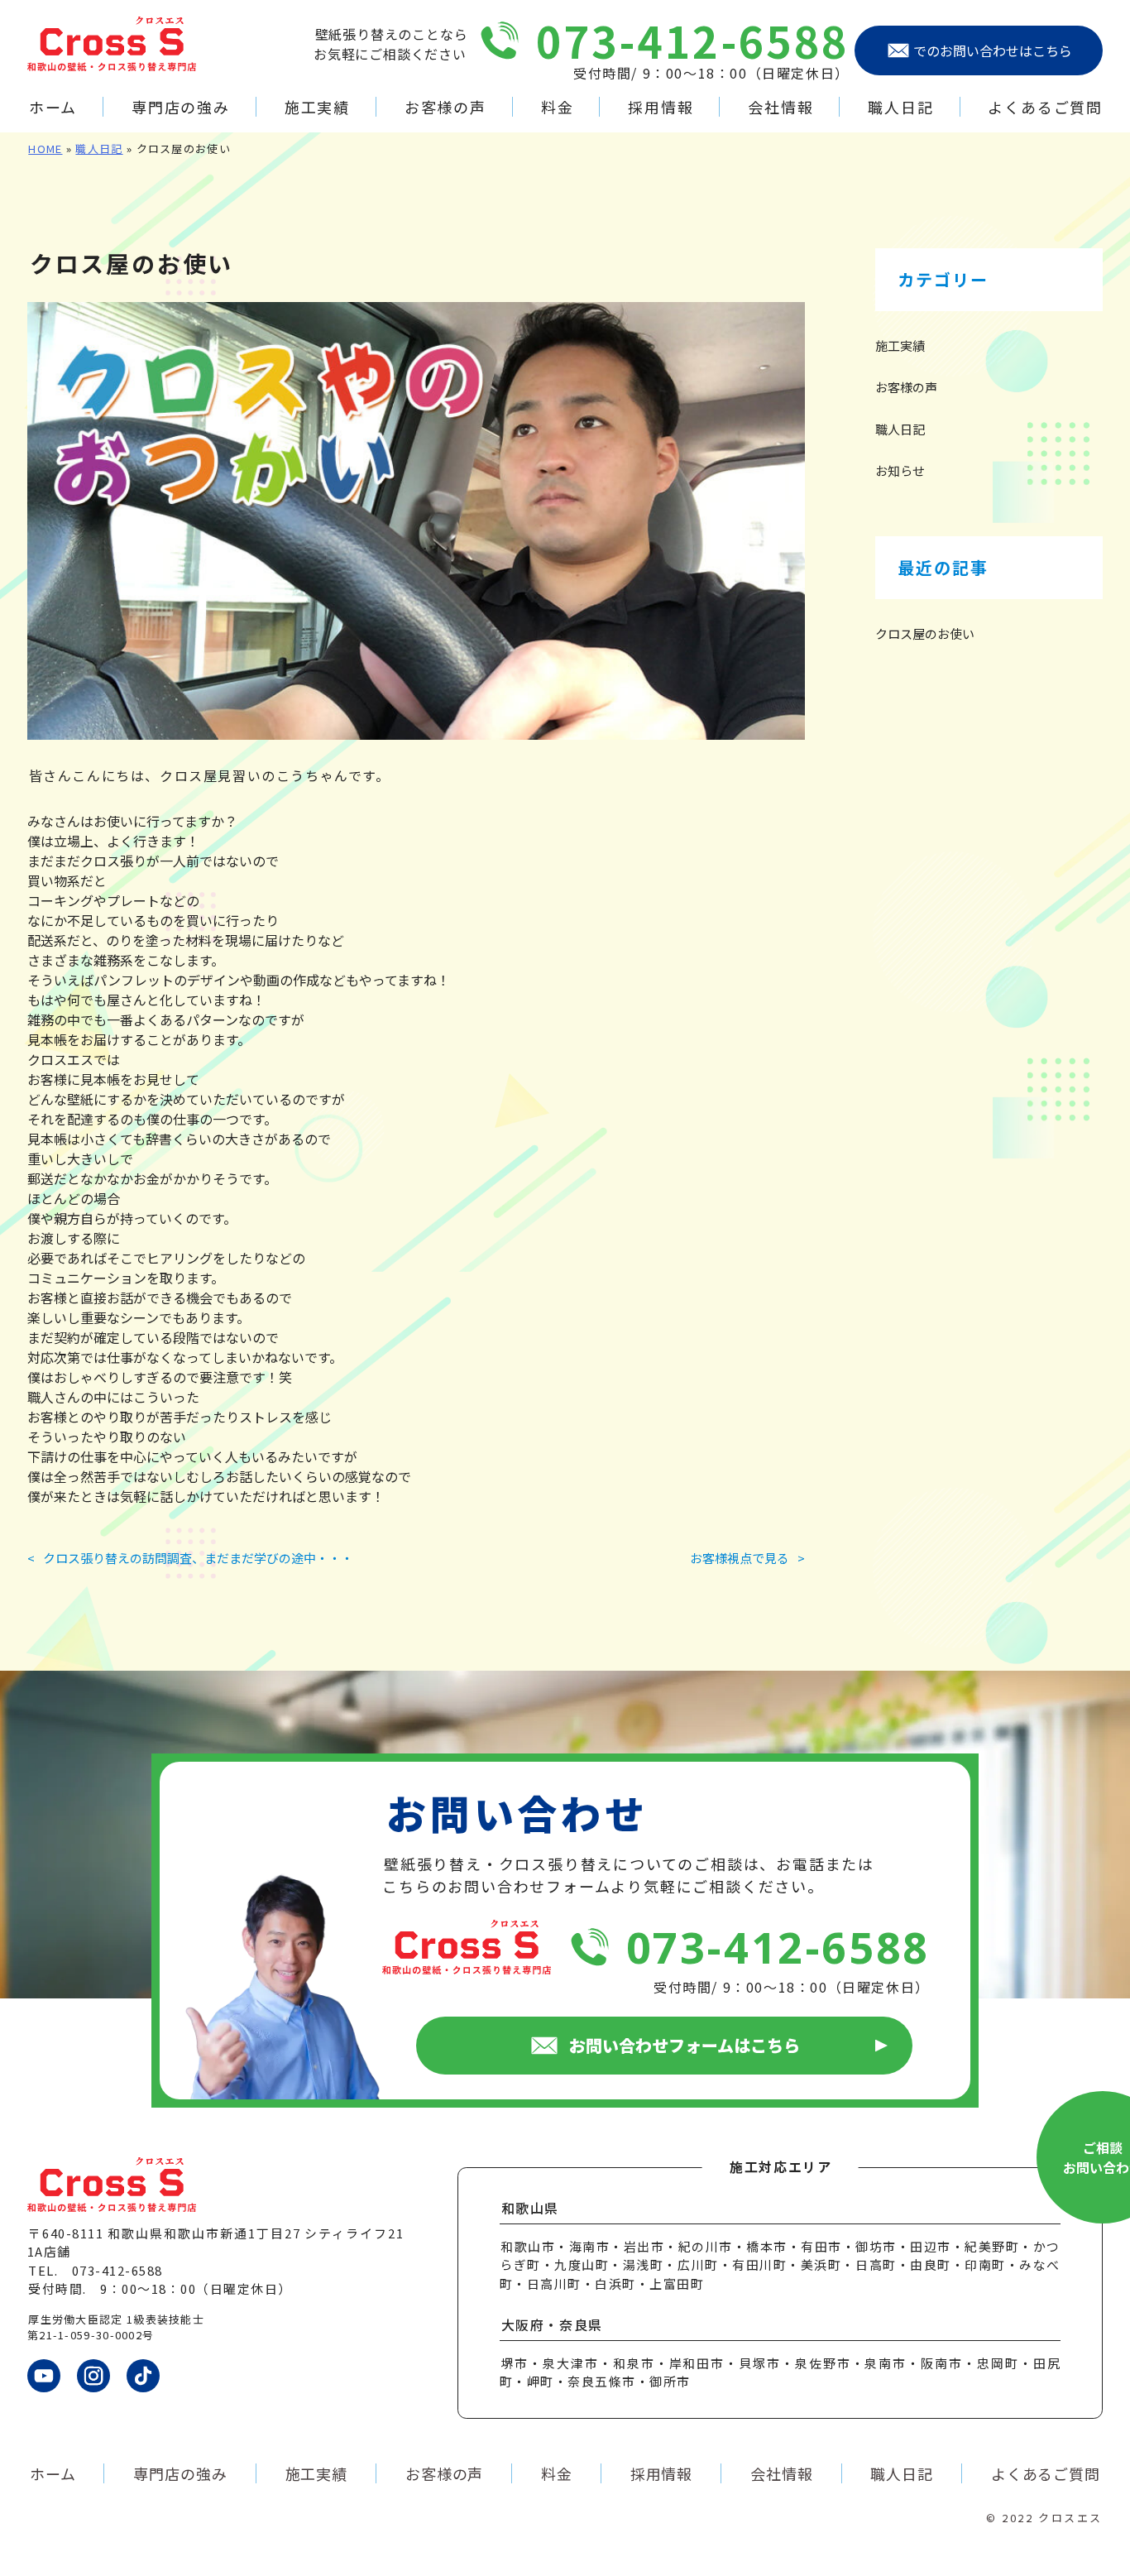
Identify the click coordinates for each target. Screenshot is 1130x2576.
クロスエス (1070, 2518)
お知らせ (900, 470)
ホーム (53, 107)
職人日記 (900, 107)
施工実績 (317, 107)
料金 (557, 107)
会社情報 (780, 107)
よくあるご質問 (1045, 107)
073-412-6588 (693, 40)
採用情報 (661, 107)
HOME (45, 149)
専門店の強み (181, 107)
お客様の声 (445, 107)
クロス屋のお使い (925, 633)
